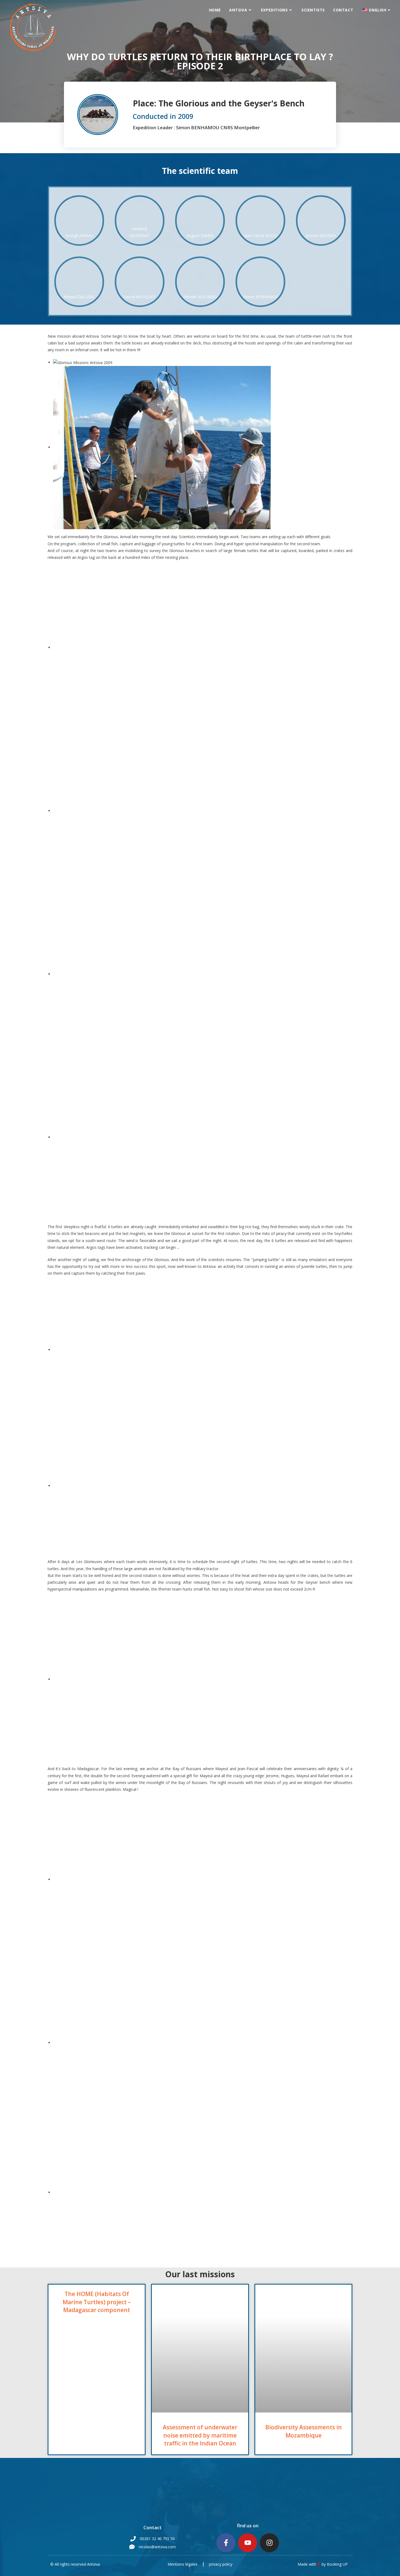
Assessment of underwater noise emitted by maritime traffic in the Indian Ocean (200, 2435)
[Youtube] (248, 2543)
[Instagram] (269, 2543)
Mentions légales (183, 2564)
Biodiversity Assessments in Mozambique (304, 2431)
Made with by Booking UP (323, 2564)
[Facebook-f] (226, 2543)
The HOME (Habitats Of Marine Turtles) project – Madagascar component (97, 2302)
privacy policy (221, 2564)
